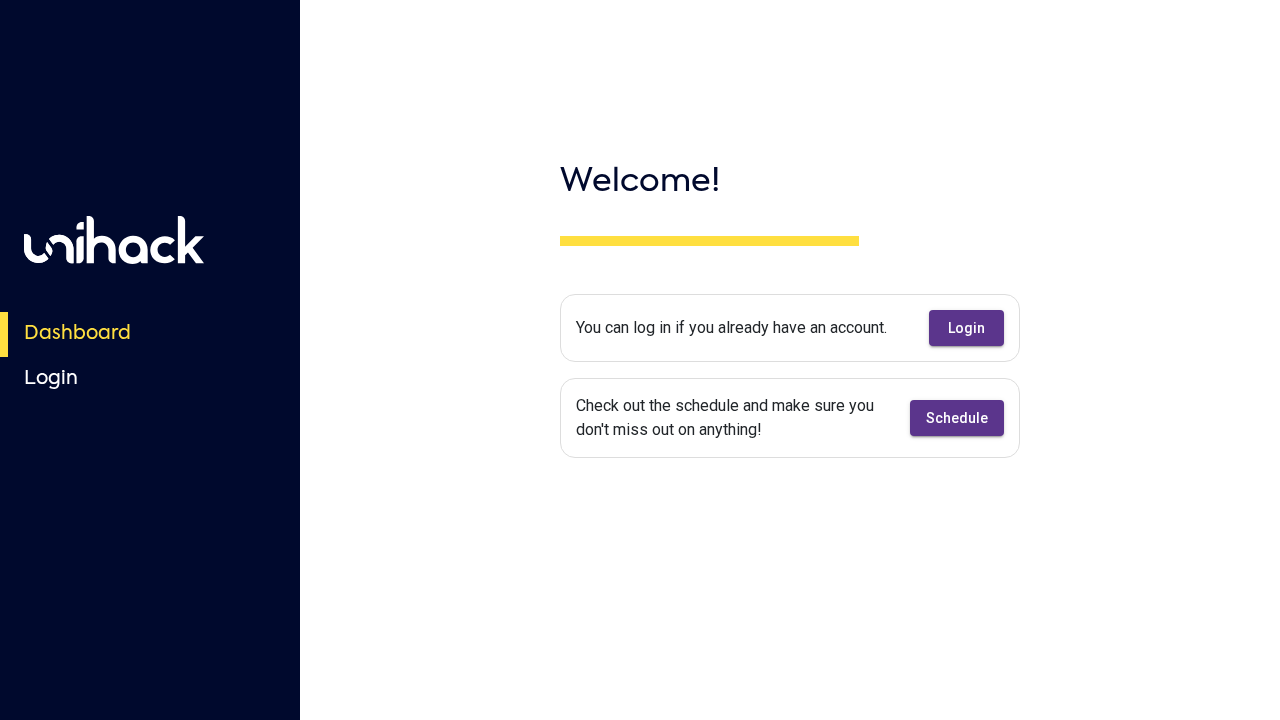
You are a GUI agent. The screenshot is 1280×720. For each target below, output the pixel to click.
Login (51, 378)
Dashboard (77, 333)
